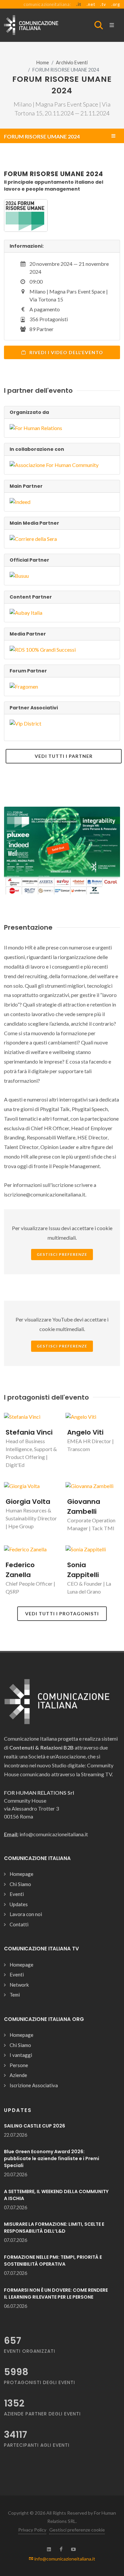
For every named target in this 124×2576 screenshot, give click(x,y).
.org (116, 4)
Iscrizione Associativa (34, 2085)
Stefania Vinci (29, 1432)
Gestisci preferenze (62, 1254)
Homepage (21, 1874)
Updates (19, 1904)
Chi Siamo (20, 1884)
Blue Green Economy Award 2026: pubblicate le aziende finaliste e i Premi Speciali (52, 2158)
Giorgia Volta (28, 1502)
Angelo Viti (85, 1432)
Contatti (19, 1924)
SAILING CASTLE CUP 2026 (35, 2126)
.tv (103, 4)
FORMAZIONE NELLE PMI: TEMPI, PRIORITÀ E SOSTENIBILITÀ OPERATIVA (53, 2261)
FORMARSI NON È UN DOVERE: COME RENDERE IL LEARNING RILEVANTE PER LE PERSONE (56, 2294)
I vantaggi (21, 2055)
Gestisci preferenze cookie (77, 2530)
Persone (19, 2065)
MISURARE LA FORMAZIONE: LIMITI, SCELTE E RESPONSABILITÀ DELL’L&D (54, 2228)
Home (43, 62)
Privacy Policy (32, 2530)
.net (91, 4)
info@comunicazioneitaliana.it (64, 2559)
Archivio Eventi (72, 62)
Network (19, 1985)
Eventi (17, 1894)
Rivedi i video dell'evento (66, 352)
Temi (15, 1995)
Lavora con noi (26, 1914)
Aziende (18, 2075)
